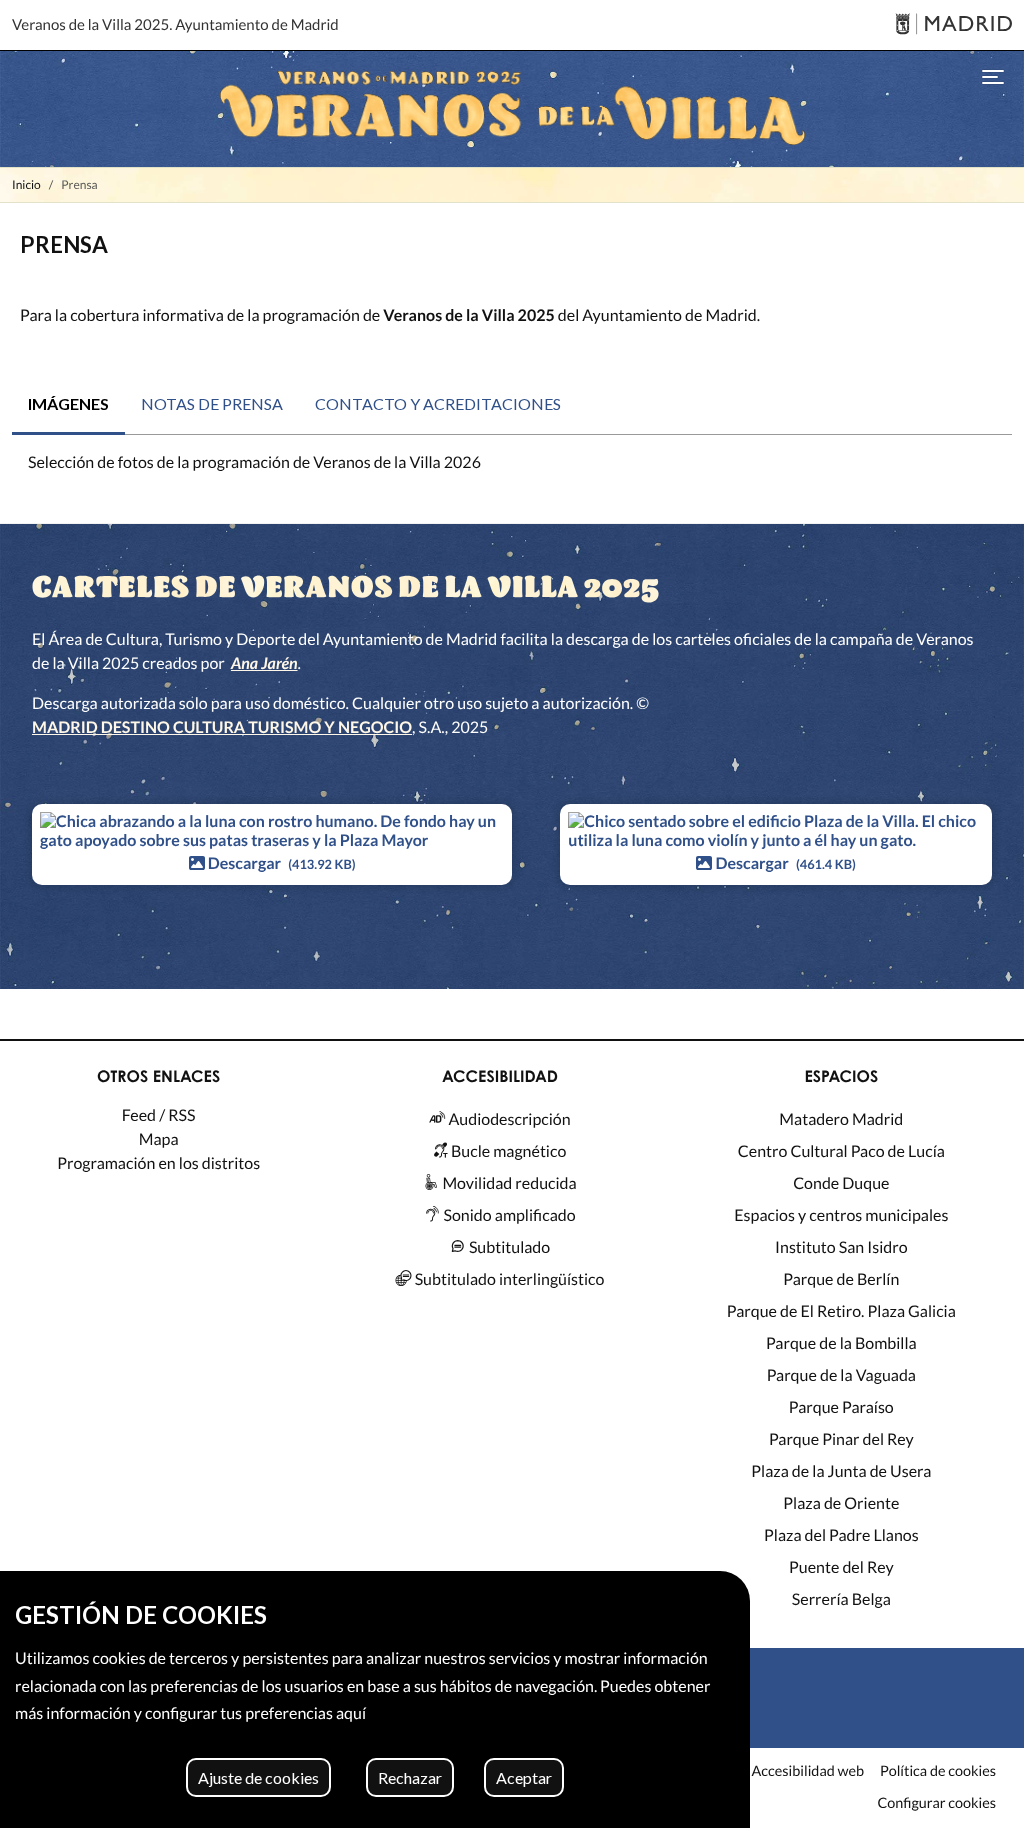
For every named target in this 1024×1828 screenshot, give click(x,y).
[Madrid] (953, 25)
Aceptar (524, 1777)
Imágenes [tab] (68, 403)
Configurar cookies (936, 1804)
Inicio (26, 184)
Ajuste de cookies (258, 1777)
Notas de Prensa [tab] (212, 403)
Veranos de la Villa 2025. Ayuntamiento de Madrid (175, 25)
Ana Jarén (264, 663)
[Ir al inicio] (512, 109)
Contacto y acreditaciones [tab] (438, 403)
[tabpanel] (512, 471)
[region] (375, 1699)
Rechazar (410, 1777)
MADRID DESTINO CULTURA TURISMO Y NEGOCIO (222, 727)
